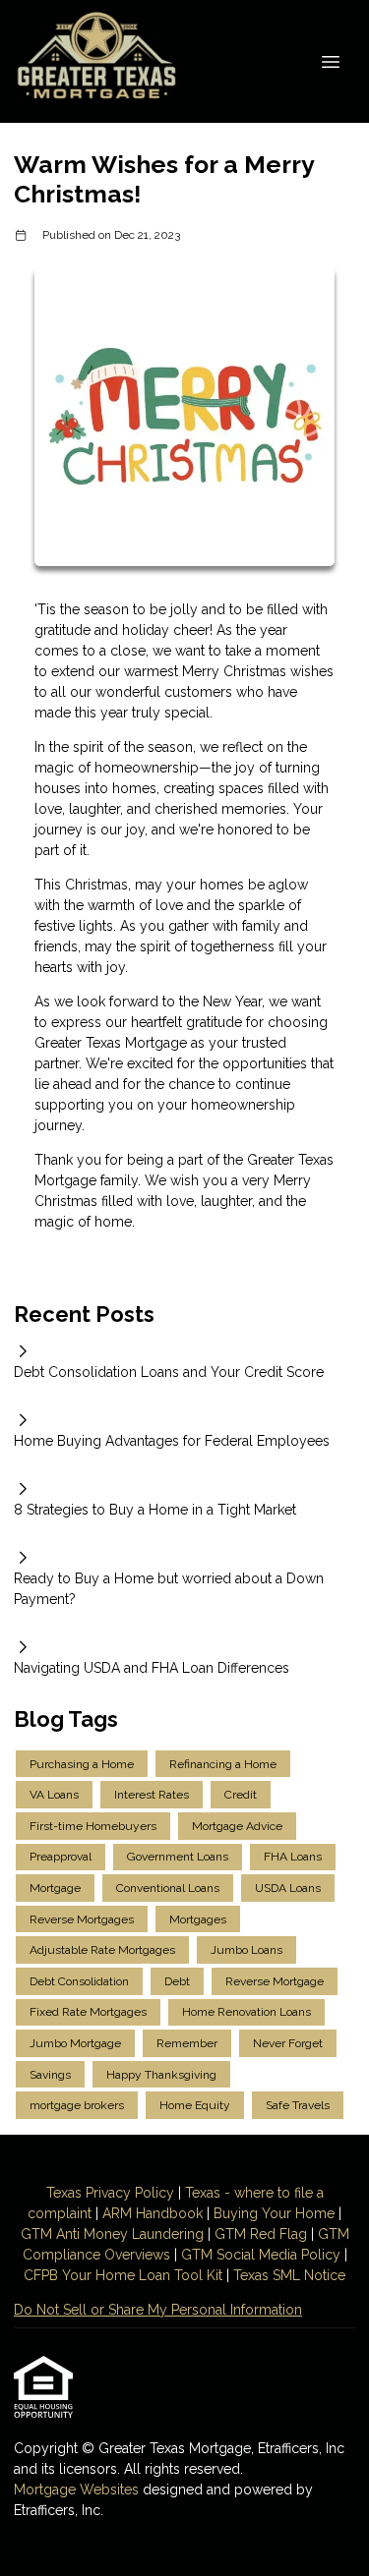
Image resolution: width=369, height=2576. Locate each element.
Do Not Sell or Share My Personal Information (158, 2310)
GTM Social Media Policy (261, 2255)
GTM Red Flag (261, 2234)
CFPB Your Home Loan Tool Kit (123, 2275)
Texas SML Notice (289, 2275)
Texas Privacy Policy (110, 2193)
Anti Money (92, 2234)
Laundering (166, 2234)
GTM (38, 2234)
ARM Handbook (153, 2213)
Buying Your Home (274, 2213)
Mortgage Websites (78, 2490)
